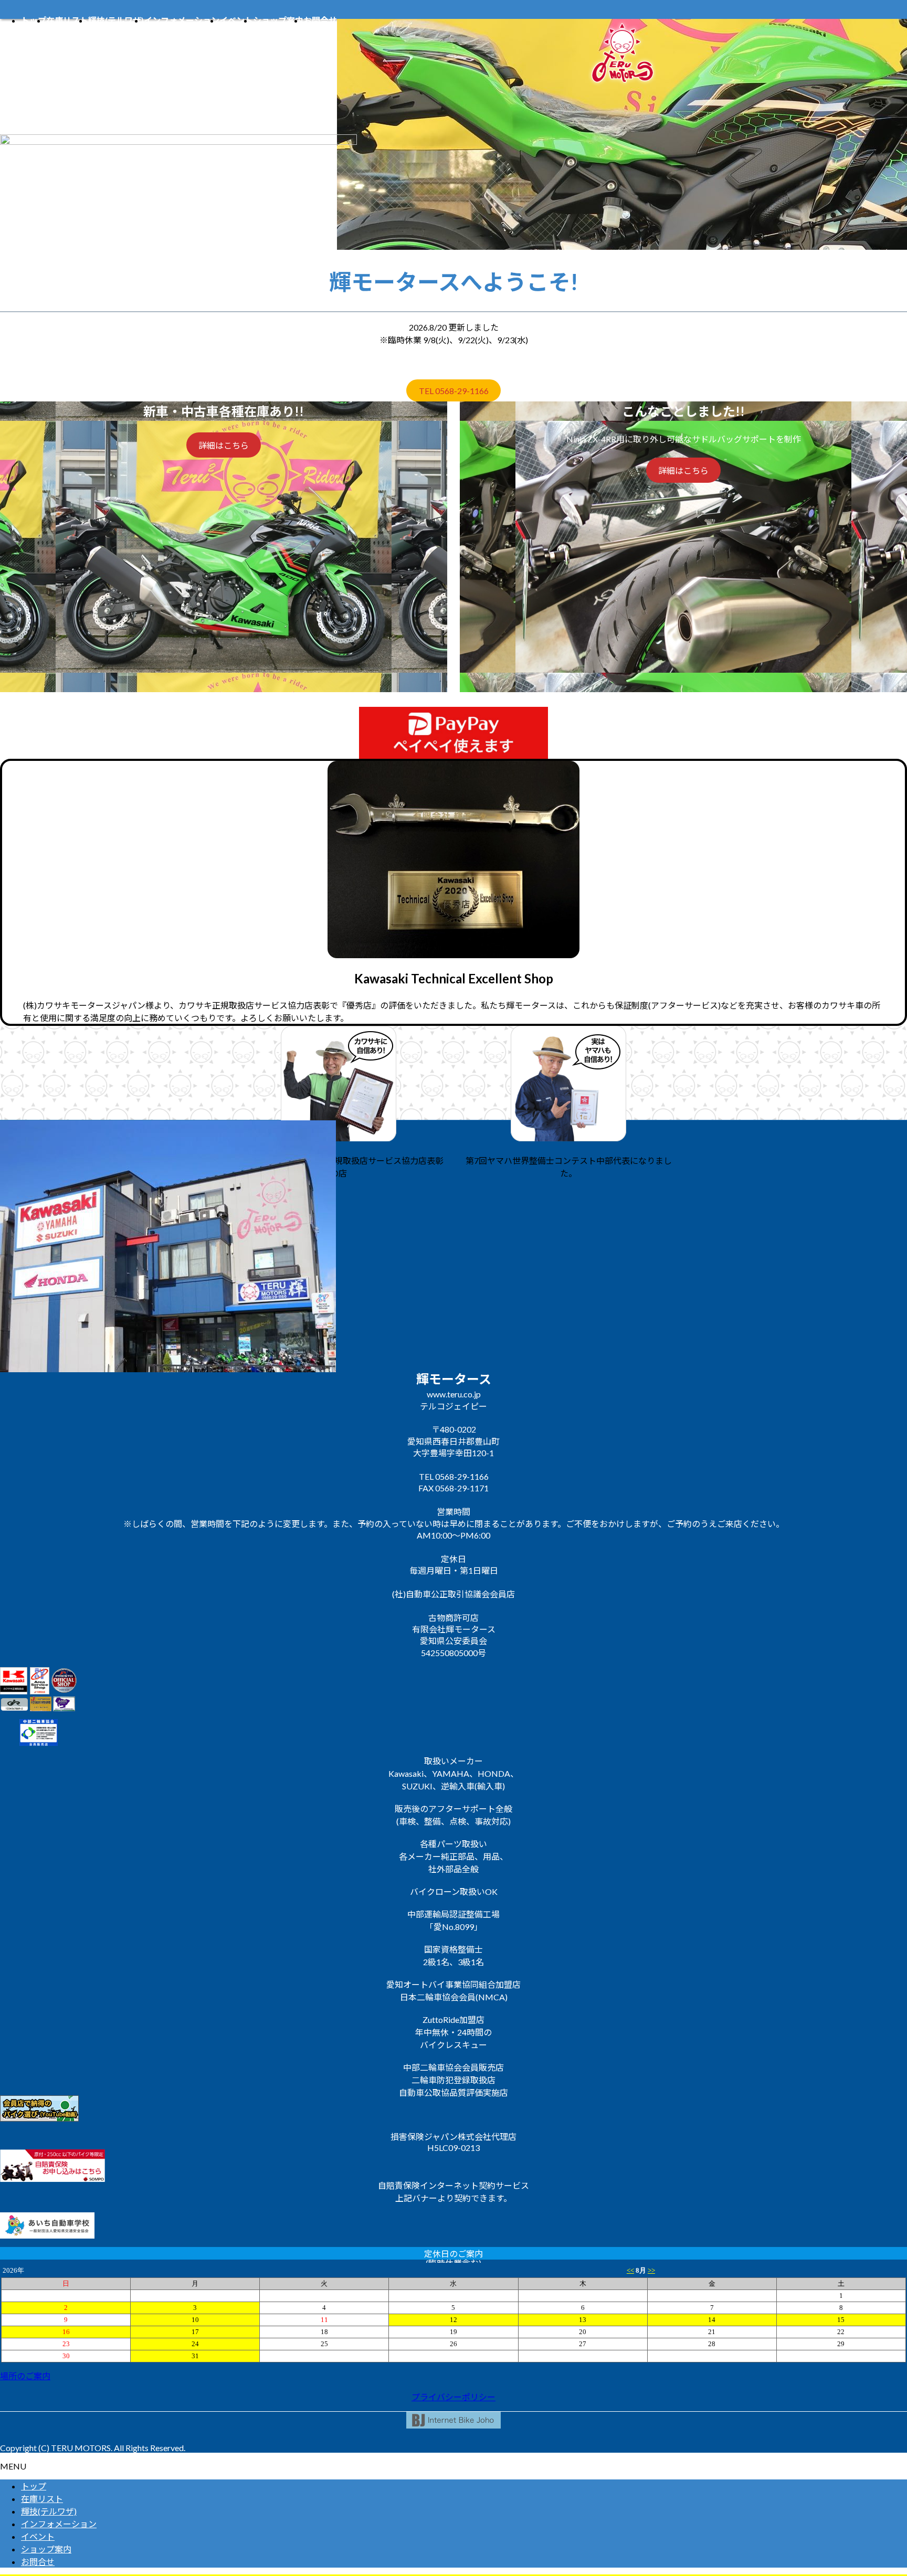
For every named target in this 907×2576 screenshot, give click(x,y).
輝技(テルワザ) (49, 2511)
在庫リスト (42, 2499)
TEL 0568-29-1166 (454, 391)
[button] (454, 2376)
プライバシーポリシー (454, 2397)
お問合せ (38, 2562)
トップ (34, 2486)
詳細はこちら (224, 445)
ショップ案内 (46, 2549)
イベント (38, 2536)
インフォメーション (59, 2524)
